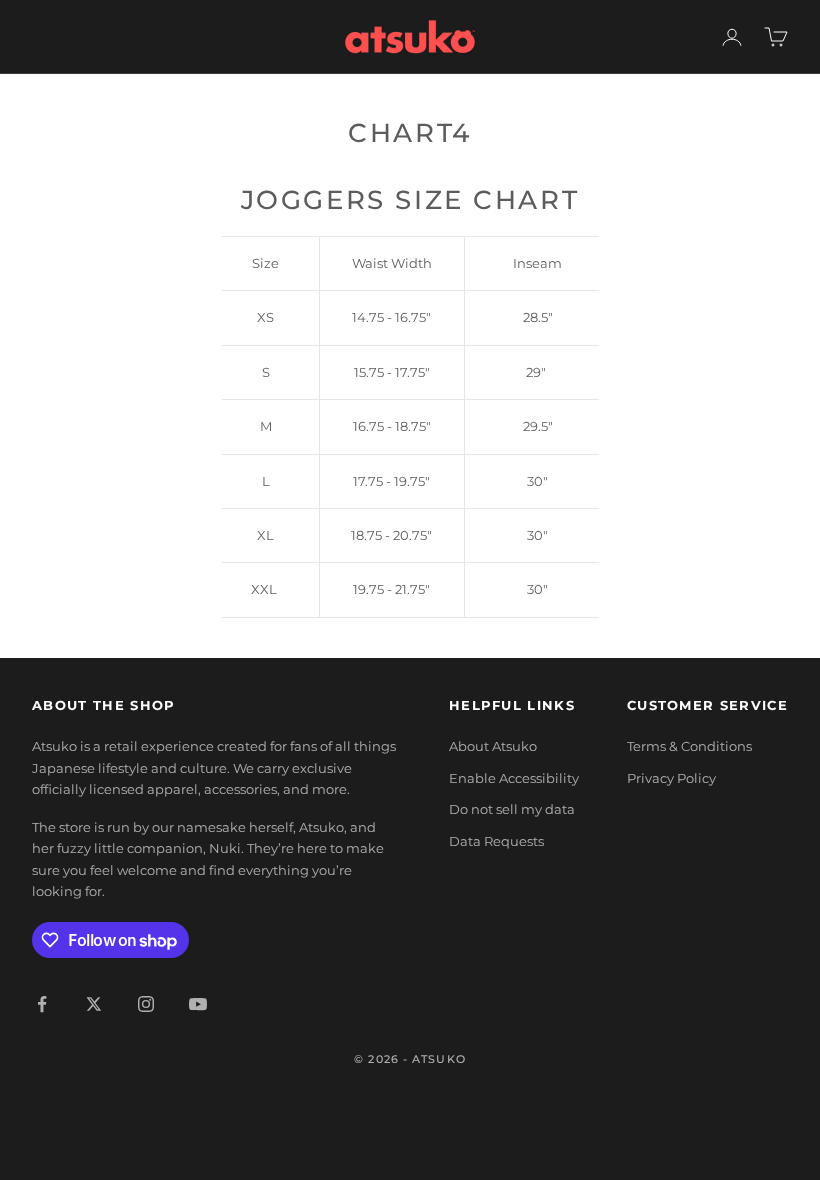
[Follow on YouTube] (198, 1004)
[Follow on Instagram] (146, 1004)
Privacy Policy (671, 778)
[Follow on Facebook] (42, 1004)
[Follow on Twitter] (94, 1004)
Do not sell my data (512, 809)
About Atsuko (493, 746)
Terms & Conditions (689, 746)
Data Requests (496, 841)
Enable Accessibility (514, 778)
